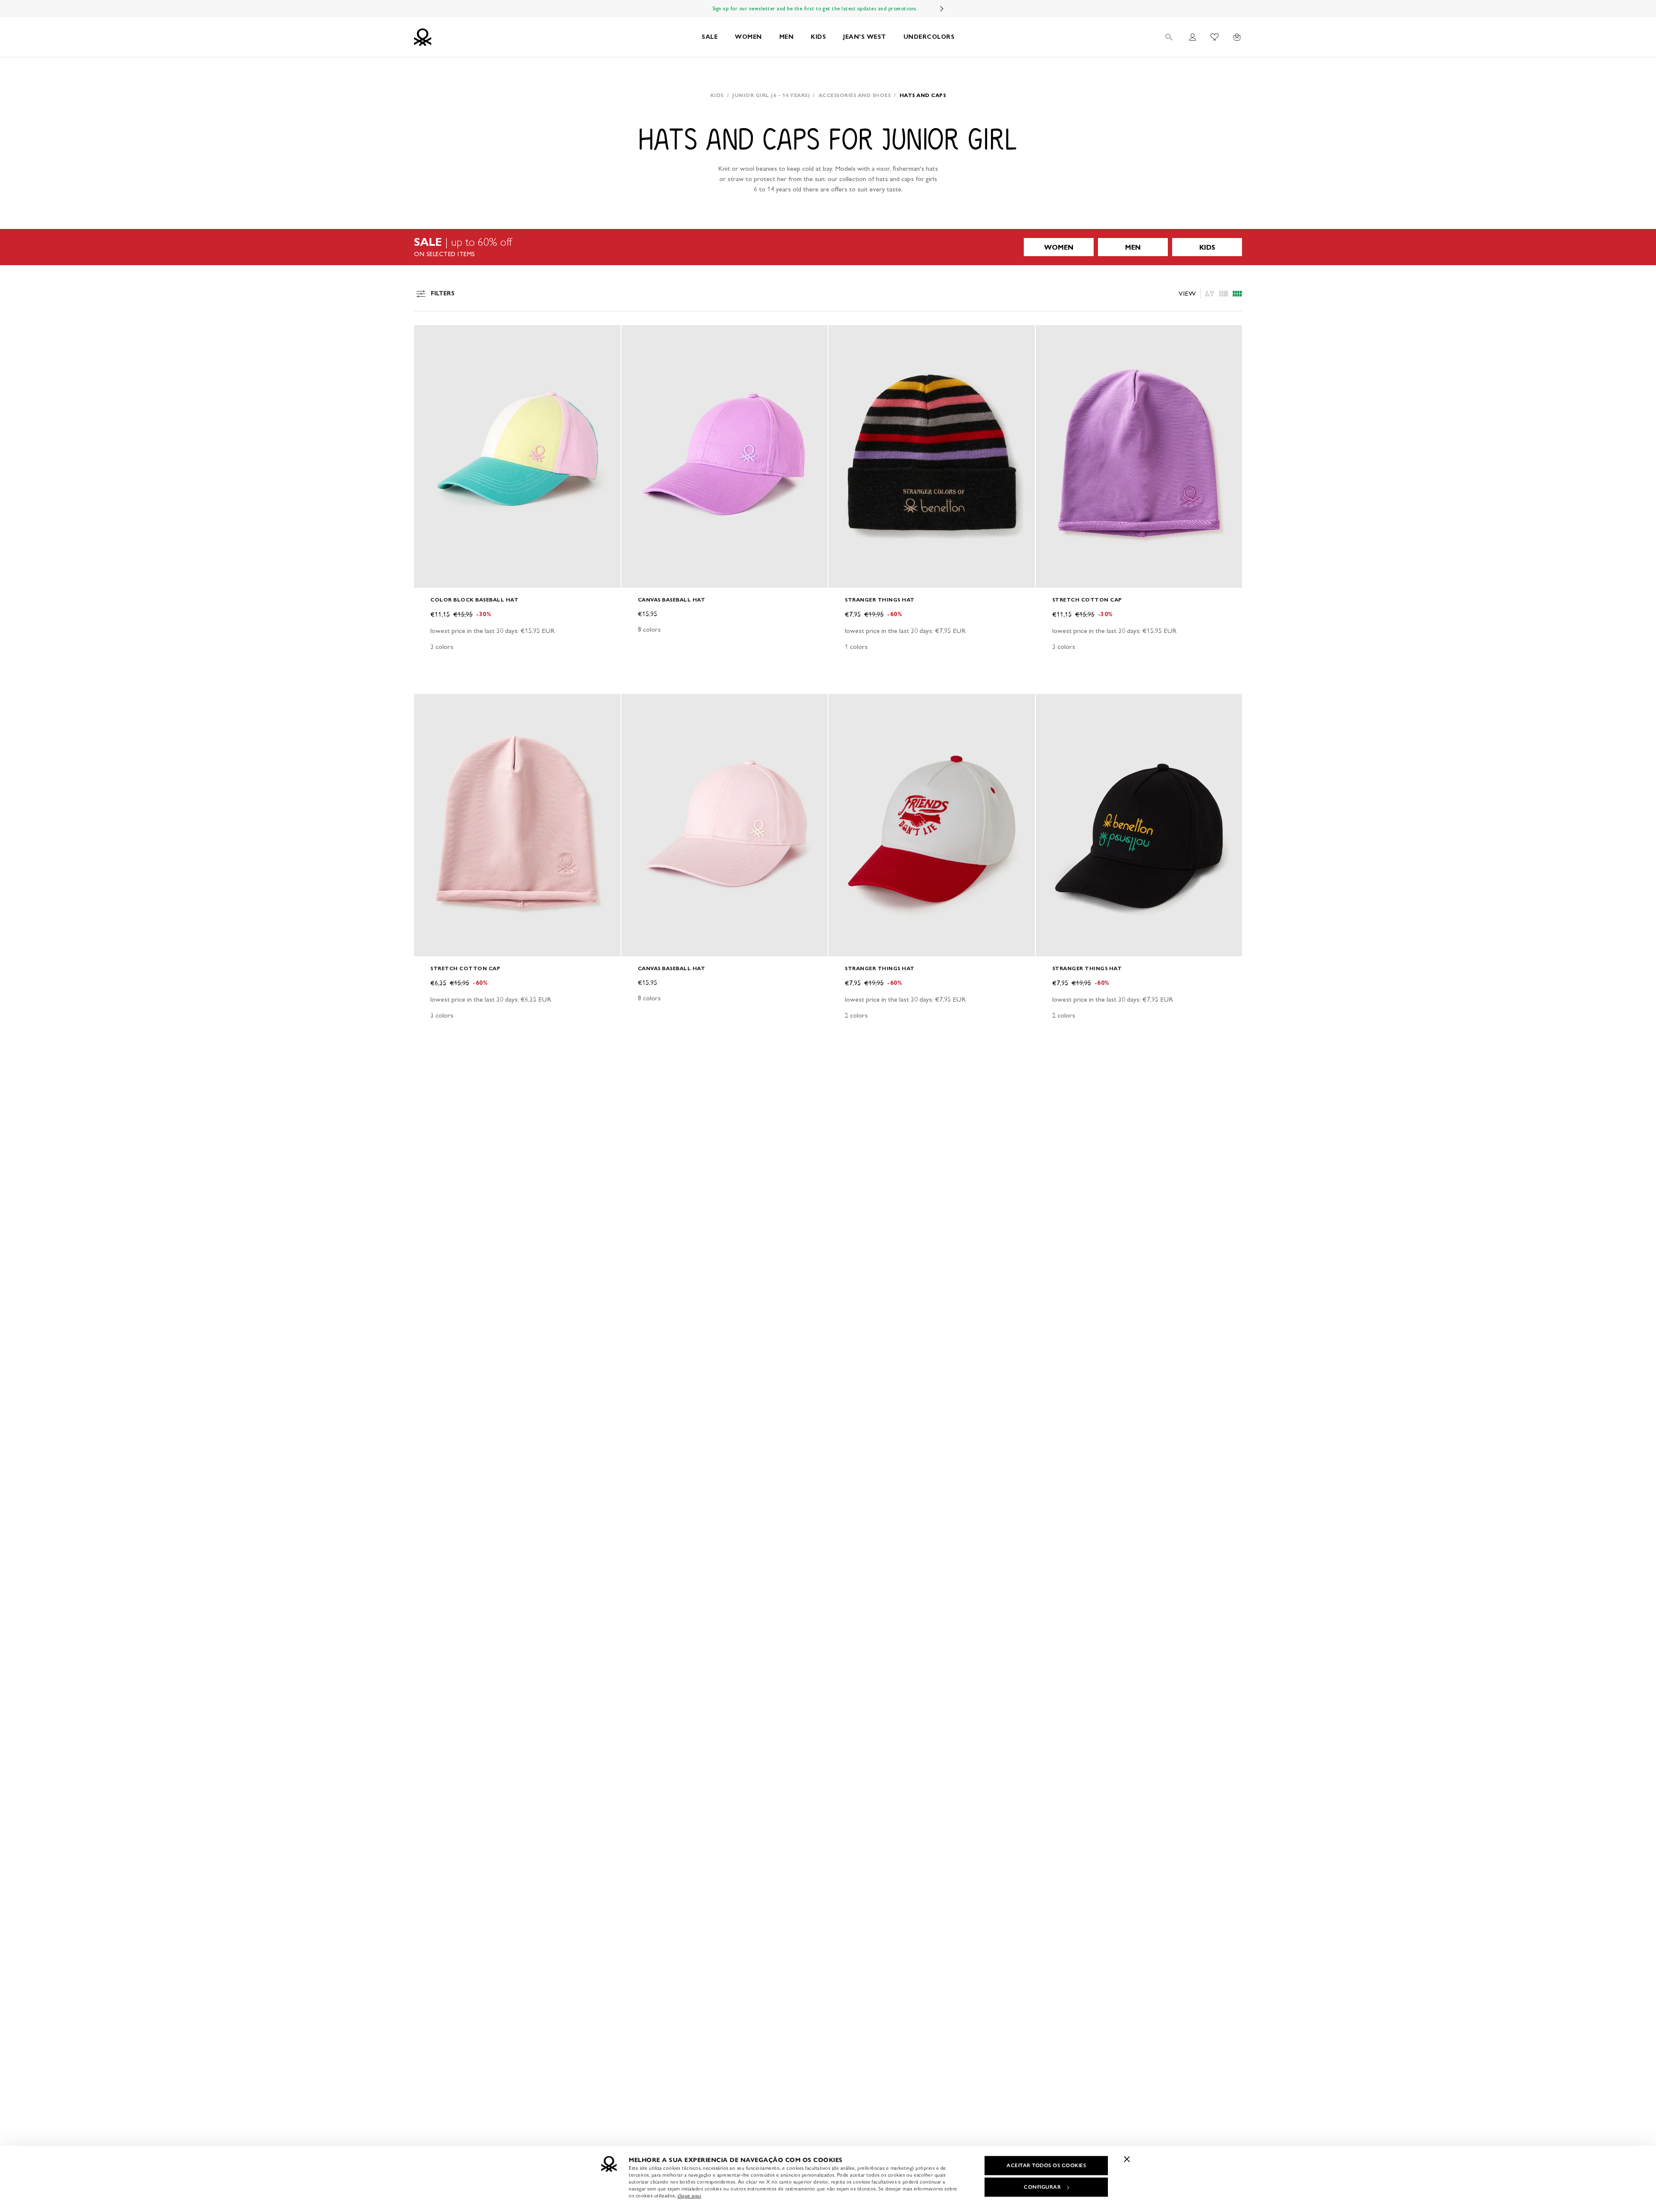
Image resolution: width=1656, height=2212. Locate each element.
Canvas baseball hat (672, 600)
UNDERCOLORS (929, 37)
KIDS (818, 37)
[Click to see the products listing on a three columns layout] (1237, 294)
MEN (787, 37)
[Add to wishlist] (428, 336)
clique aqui (689, 2196)
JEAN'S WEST (865, 37)
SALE (710, 37)
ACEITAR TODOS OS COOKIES (1046, 2165)
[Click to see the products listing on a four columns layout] (1223, 294)
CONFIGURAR (1042, 2187)
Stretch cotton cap (1087, 600)
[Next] (942, 9)
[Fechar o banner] (1127, 2159)
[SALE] (828, 247)
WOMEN (748, 37)
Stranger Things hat (880, 600)
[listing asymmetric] (1210, 294)
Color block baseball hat (474, 600)
